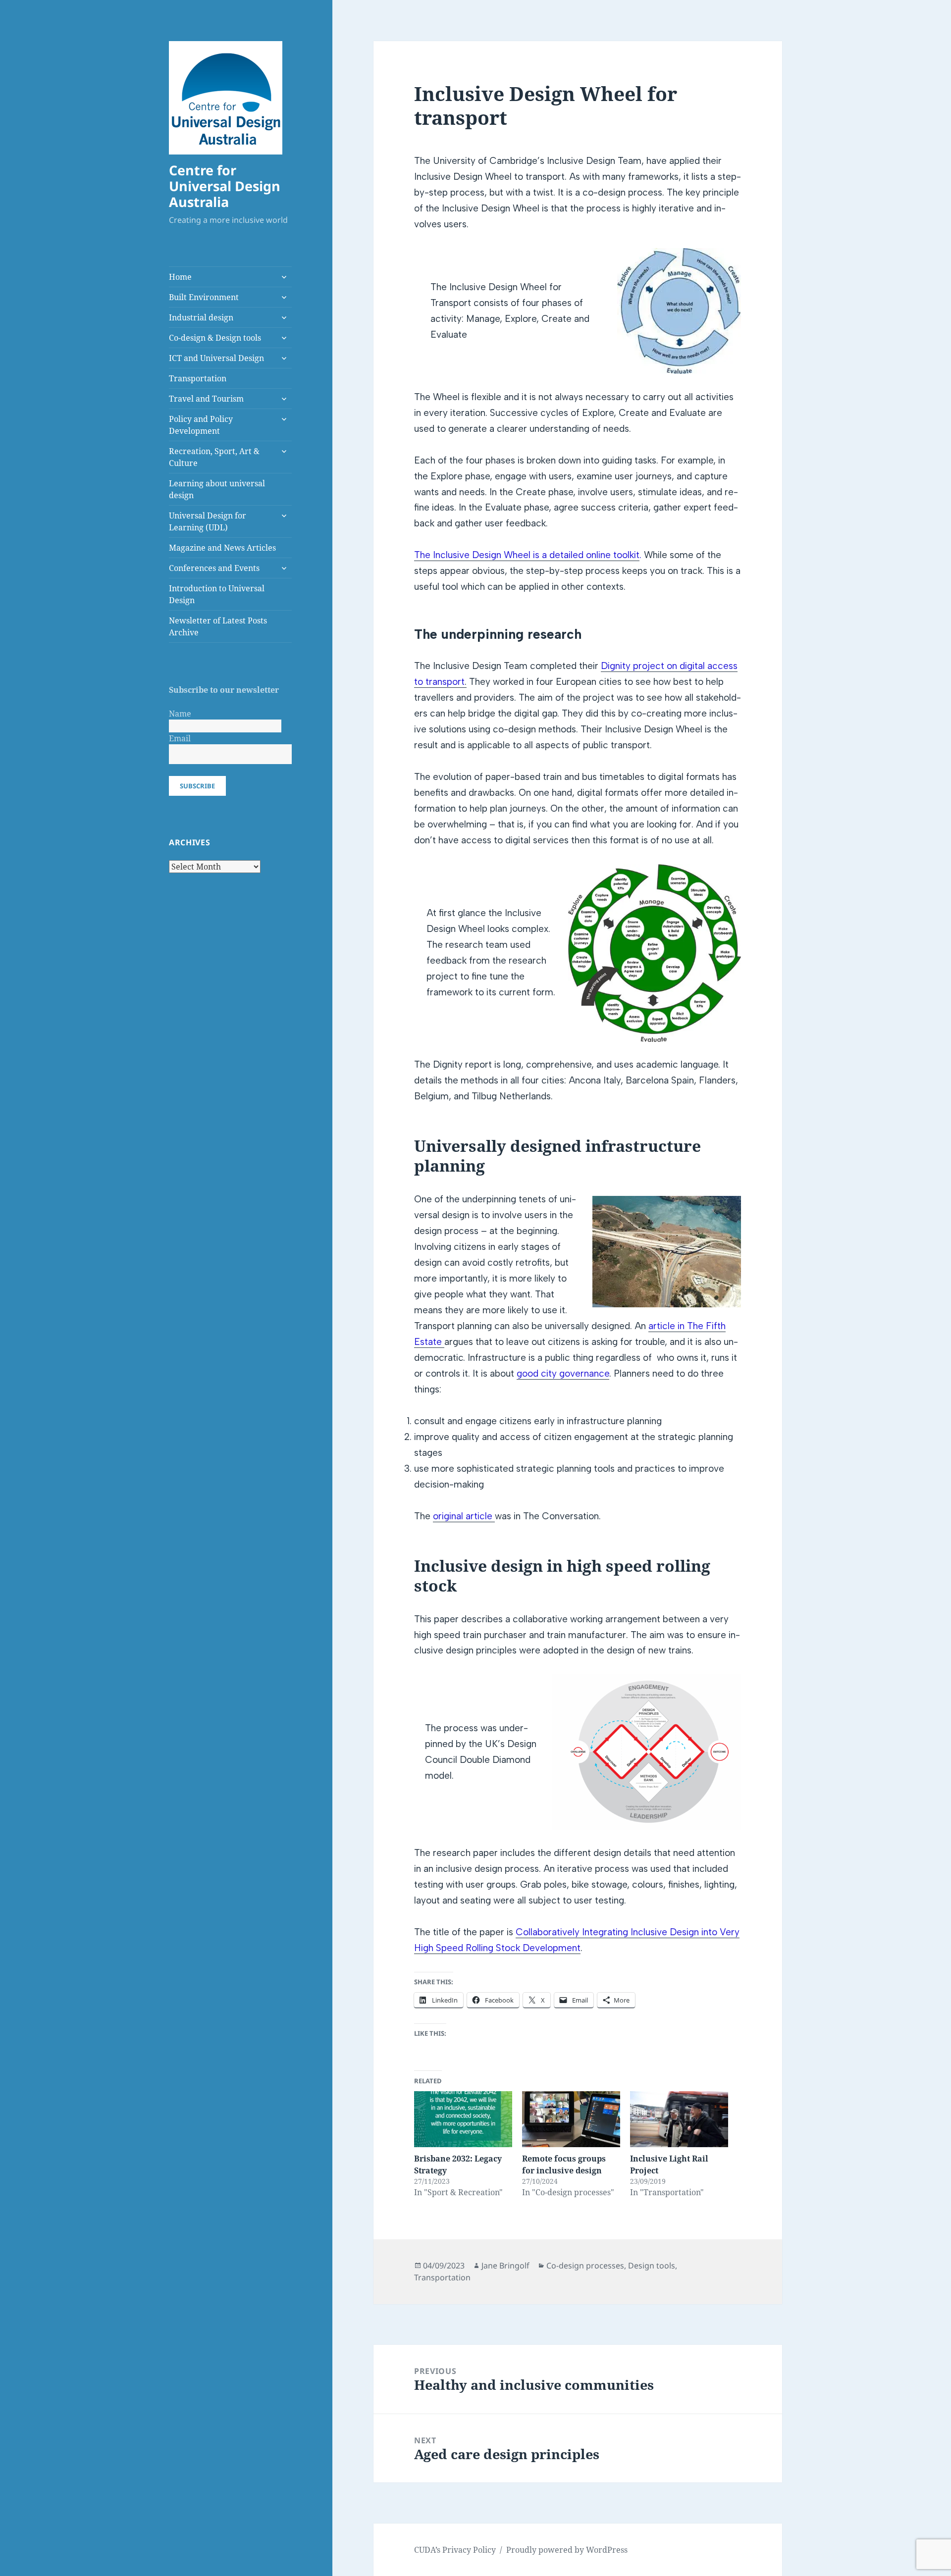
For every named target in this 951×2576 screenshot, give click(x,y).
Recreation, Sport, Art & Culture (214, 457)
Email (180, 738)
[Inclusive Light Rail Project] (679, 2119)
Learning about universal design (217, 489)
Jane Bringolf (505, 2266)
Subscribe (197, 786)
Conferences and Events (214, 568)
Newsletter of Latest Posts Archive (218, 626)
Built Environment (204, 297)
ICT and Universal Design (216, 358)
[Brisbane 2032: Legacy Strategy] (463, 2119)
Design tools (652, 2266)
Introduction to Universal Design (217, 594)
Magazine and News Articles (222, 548)
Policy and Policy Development (201, 425)
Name (180, 714)
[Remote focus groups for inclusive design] (571, 2119)
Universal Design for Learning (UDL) (208, 521)
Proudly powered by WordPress (567, 2550)
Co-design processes (585, 2266)
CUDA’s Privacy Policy (455, 2550)
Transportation (198, 378)
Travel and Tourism (206, 399)
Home (180, 277)
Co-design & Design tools (215, 338)
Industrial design (201, 317)
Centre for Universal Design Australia (225, 186)
